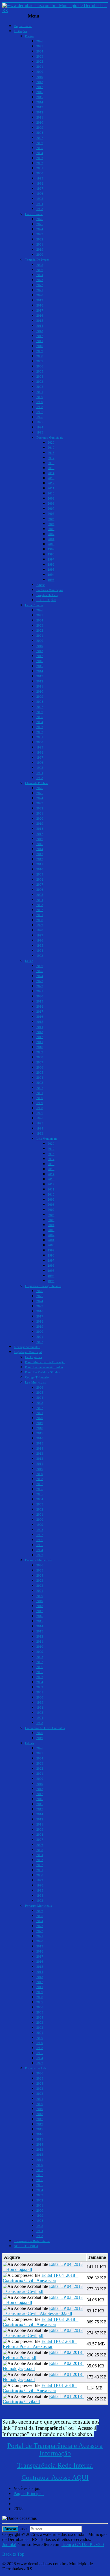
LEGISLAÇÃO (46, 600)
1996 (40, 194)
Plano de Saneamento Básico (44, 1367)
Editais (41, 585)
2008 (40, 133)
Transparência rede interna (32, 2241)
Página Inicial (23, 26)
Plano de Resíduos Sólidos (42, 1372)
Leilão (29, 961)
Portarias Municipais (50, 590)
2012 (40, 112)
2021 (40, 67)
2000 (40, 173)
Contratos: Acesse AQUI (55, 2477)
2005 (40, 148)
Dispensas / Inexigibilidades (43, 1286)
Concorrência (34, 214)
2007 (40, 138)
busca (23, 2529)
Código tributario (37, 1377)
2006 (40, 143)
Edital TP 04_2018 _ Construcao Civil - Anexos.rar (41, 2278)
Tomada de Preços (37, 260)
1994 (40, 204)
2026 (40, 41)
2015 (40, 97)
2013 (40, 107)
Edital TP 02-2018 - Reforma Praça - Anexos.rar (40, 2344)
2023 (40, 56)
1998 (40, 183)
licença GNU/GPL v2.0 (83, 2545)
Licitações (20, 31)
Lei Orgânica (34, 1357)
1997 (40, 189)
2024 (40, 51)
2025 (40, 46)
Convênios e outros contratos (45, 1728)
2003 (40, 158)
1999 (40, 178)
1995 (40, 199)
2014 (40, 102)
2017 (40, 87)
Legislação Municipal (28, 1352)
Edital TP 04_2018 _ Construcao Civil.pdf (43, 2289)
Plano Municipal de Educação (45, 1362)
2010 (40, 122)
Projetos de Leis (47, 595)
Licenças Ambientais (27, 1347)
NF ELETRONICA (26, 2246)
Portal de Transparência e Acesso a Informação (55, 2449)
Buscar (10, 2529)
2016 (40, 92)
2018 (40, 82)
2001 (40, 168)
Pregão (30, 36)
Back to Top (13, 2554)
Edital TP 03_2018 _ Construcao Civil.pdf (43, 2333)
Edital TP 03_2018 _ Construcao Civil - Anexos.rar (41, 2322)
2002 (40, 163)
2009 (40, 128)
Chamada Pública (36, 783)
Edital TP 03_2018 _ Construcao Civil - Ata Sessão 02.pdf (43, 2311)
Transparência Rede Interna (55, 2465)
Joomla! (9, 2545)
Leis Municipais (47, 1139)
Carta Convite (34, 605)
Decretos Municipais (50, 437)
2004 (40, 153)
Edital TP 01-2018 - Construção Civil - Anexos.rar (40, 2388)
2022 (40, 62)
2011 (40, 117)
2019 (40, 77)
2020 (40, 72)
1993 (40, 209)
